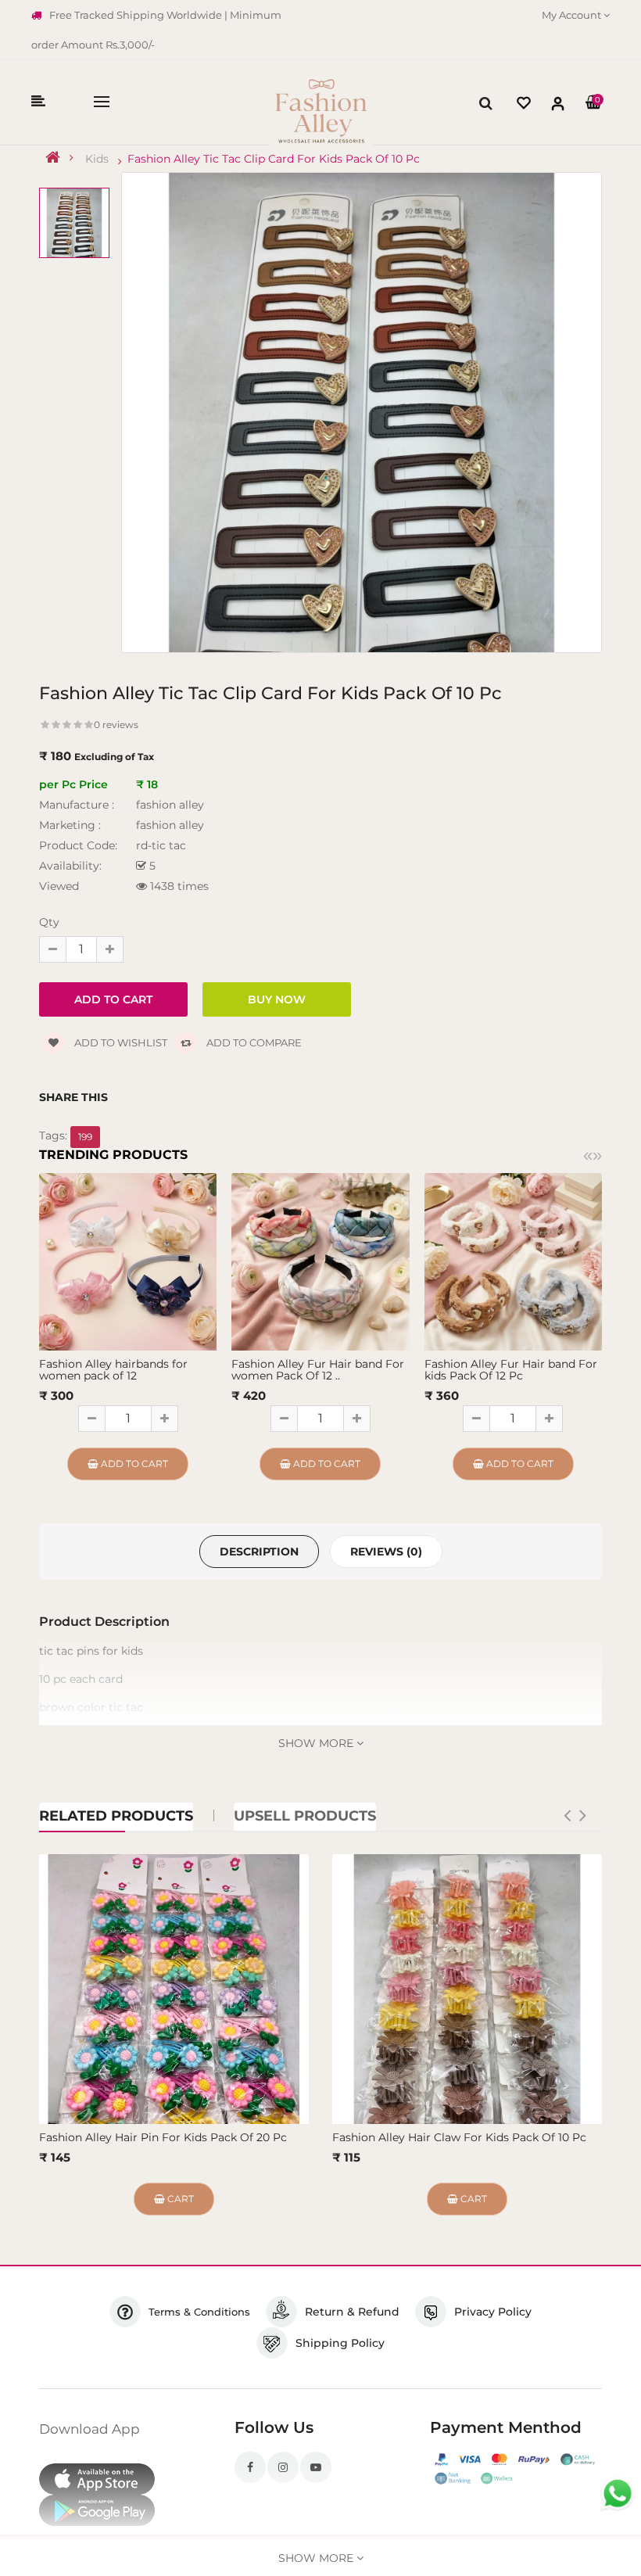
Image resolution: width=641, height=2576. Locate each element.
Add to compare (253, 1042)
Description (259, 1552)
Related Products (116, 1816)
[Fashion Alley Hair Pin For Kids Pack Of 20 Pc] (174, 1989)
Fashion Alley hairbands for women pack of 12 (113, 1370)
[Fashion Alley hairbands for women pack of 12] (128, 1261)
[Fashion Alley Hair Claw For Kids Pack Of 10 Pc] (467, 1989)
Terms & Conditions (199, 2312)
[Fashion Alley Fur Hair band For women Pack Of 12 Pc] (320, 1261)
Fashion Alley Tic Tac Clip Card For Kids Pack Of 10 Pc (274, 159)
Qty (49, 922)
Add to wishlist (120, 1042)
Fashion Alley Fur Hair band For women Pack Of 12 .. (318, 1370)
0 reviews (116, 725)
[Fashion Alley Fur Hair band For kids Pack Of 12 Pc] (513, 1261)
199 (85, 1137)
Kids (97, 159)
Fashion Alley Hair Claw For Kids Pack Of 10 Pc (459, 2137)
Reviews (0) (386, 1552)
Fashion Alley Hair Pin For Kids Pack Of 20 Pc (163, 2137)
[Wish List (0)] (524, 105)
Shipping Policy (340, 2343)
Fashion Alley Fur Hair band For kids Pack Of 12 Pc (511, 1370)
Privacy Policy (493, 2312)
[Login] (558, 107)
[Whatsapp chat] (618, 2494)
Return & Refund (352, 2312)
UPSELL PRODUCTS (305, 1816)
